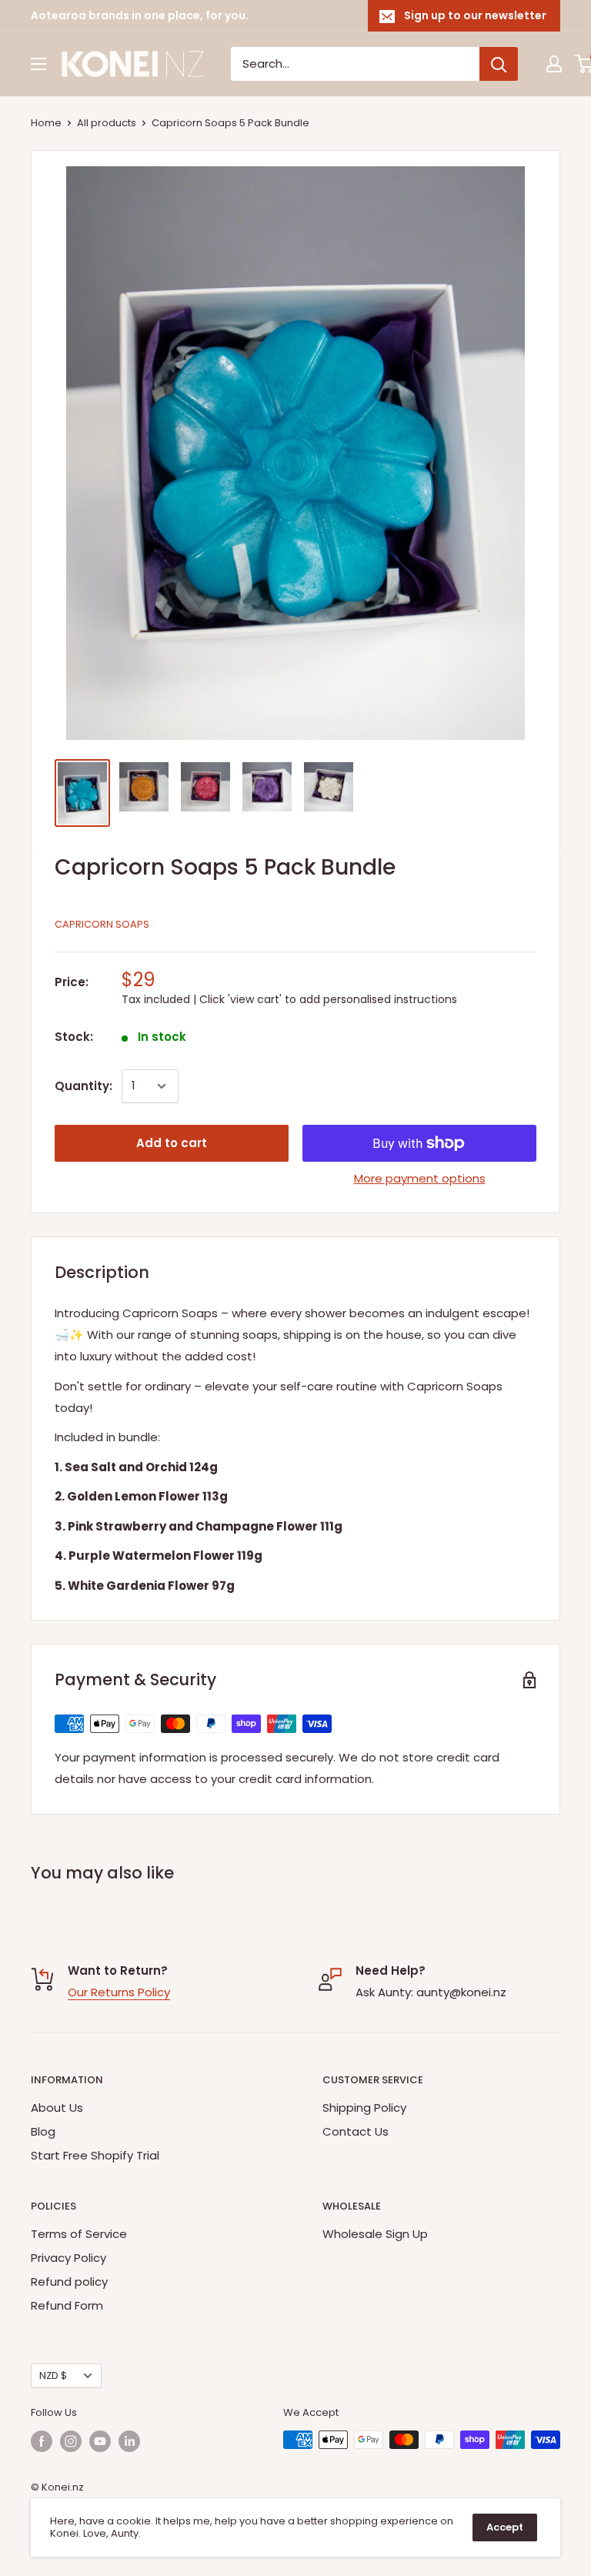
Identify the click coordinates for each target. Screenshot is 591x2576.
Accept (505, 2527)
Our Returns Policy (119, 1992)
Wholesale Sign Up (375, 2234)
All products (107, 123)
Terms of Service (79, 2234)
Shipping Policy (364, 2108)
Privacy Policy (68, 2258)
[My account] (554, 64)
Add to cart (172, 1143)
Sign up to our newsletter (475, 15)
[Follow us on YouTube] (100, 2441)
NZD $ (53, 2375)
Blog (43, 2131)
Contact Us (356, 2131)
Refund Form (67, 2305)
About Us (57, 2108)
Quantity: (83, 1086)
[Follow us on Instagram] (71, 2441)
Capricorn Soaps (102, 924)
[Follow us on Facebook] (42, 2441)
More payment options (420, 1178)
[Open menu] (38, 64)
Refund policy (69, 2282)
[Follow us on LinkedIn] (129, 2441)
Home (46, 123)
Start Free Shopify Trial (95, 2155)
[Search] (499, 64)
